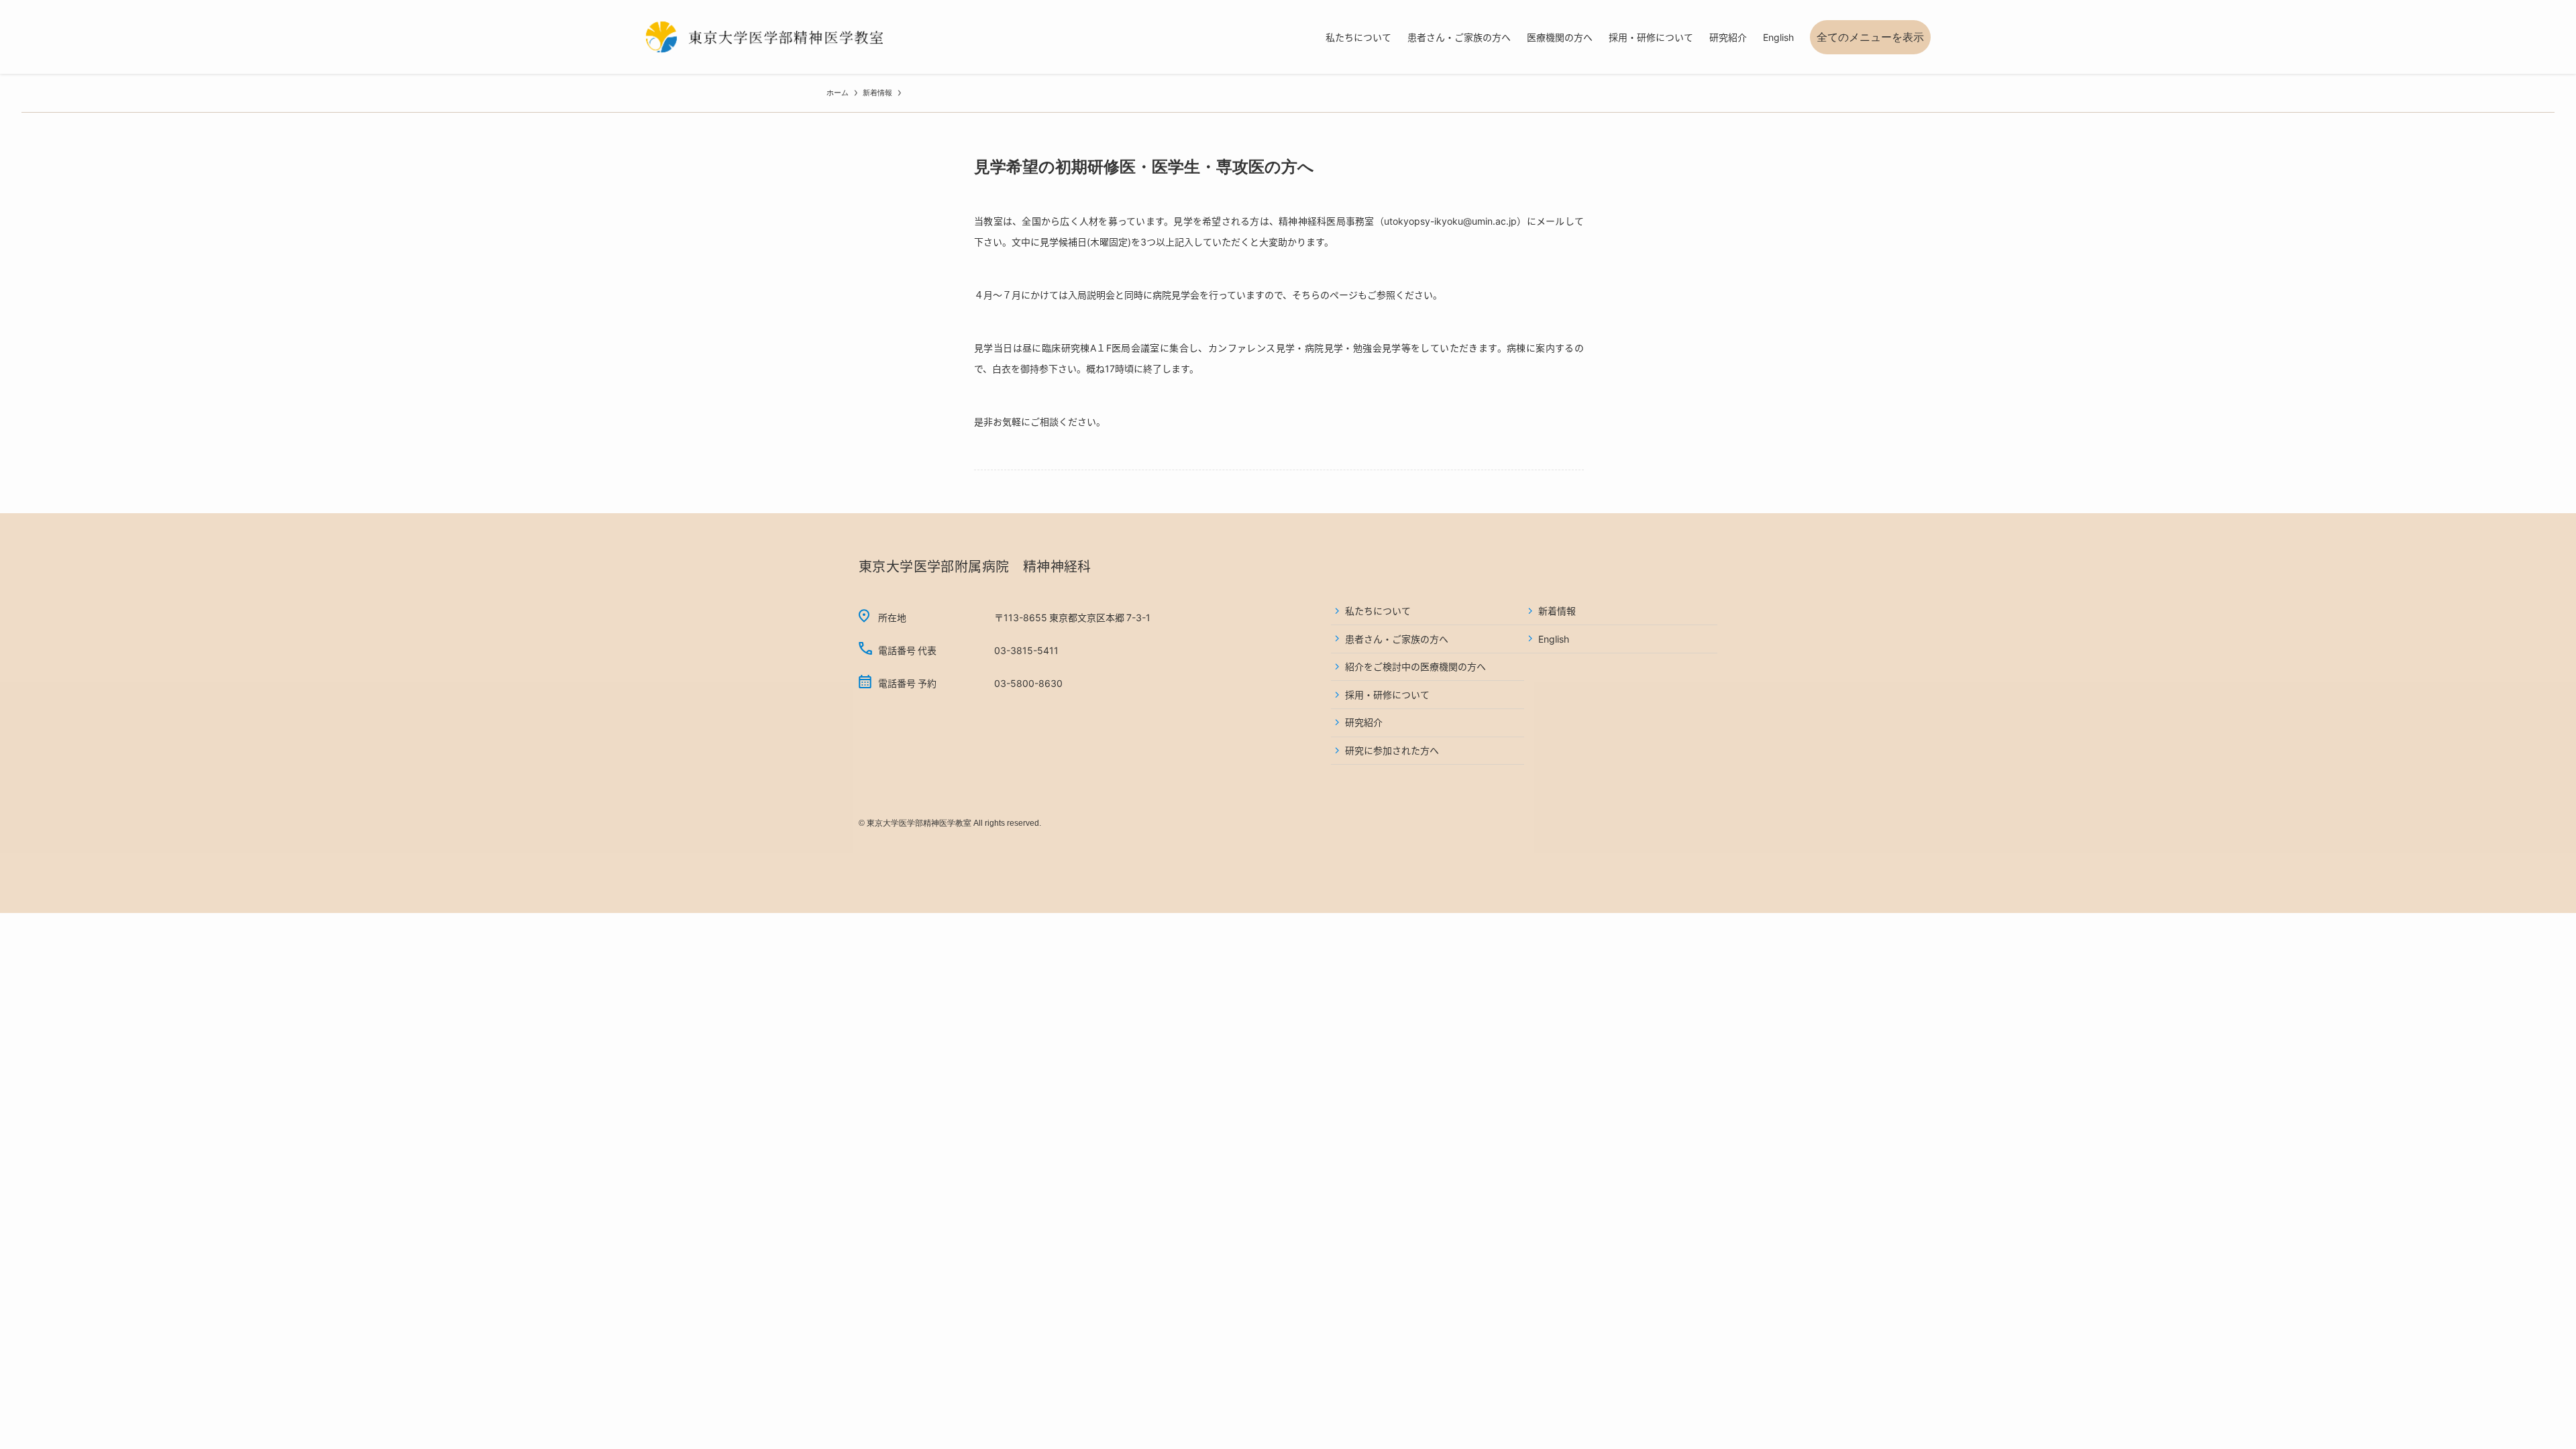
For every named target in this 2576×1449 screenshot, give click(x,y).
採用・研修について (1387, 694)
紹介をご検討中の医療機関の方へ (1415, 666)
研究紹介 (1364, 722)
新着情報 (1557, 610)
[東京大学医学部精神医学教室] (765, 37)
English (1554, 639)
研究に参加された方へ (1392, 750)
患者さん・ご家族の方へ (1397, 639)
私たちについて (1378, 610)
